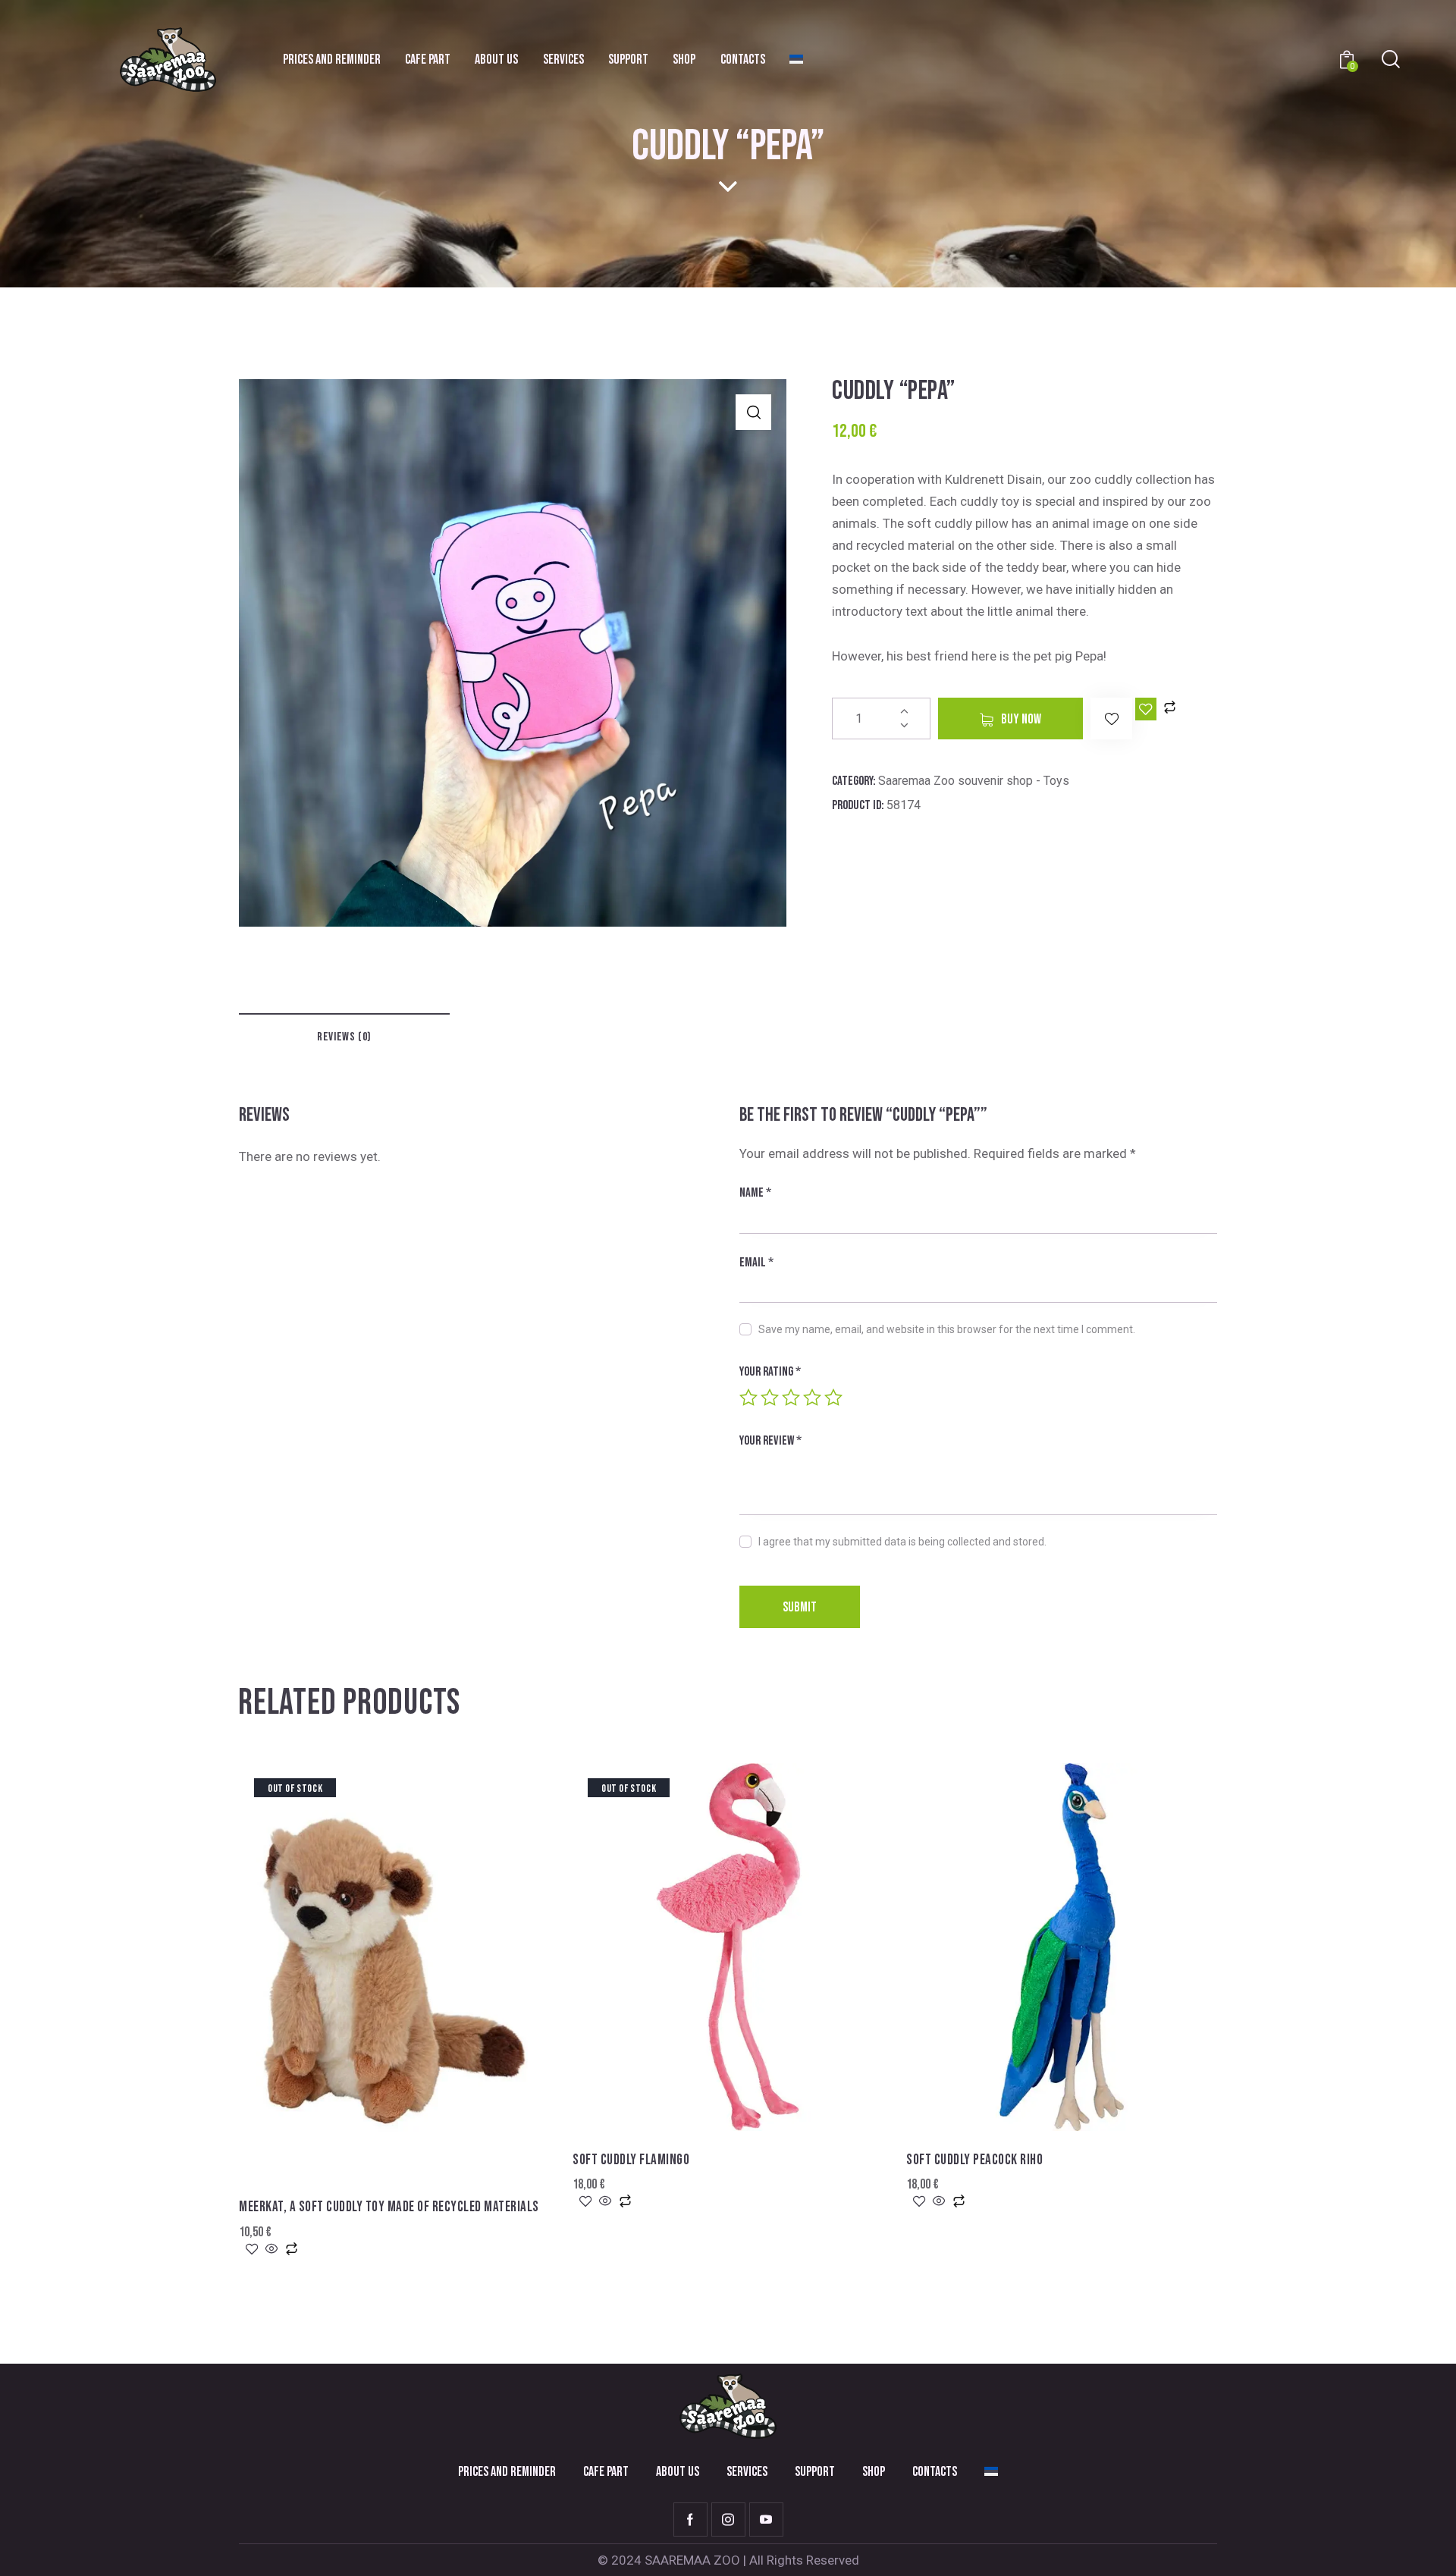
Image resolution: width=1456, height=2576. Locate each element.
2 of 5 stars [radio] (770, 1398)
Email (756, 1263)
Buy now (1021, 719)
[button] (753, 412)
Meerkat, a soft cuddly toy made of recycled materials (389, 2207)
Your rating (770, 1372)
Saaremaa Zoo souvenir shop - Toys (974, 781)
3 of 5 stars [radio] (791, 1398)
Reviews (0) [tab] (344, 1037)
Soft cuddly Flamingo (631, 2160)
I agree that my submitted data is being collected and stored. (902, 1542)
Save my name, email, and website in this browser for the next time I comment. (947, 1329)
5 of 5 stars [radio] (833, 1398)
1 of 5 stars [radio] (748, 1398)
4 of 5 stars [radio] (812, 1398)
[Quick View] (272, 2250)
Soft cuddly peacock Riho (974, 2160)
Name (755, 1193)
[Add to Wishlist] (1146, 709)
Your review (770, 1441)
